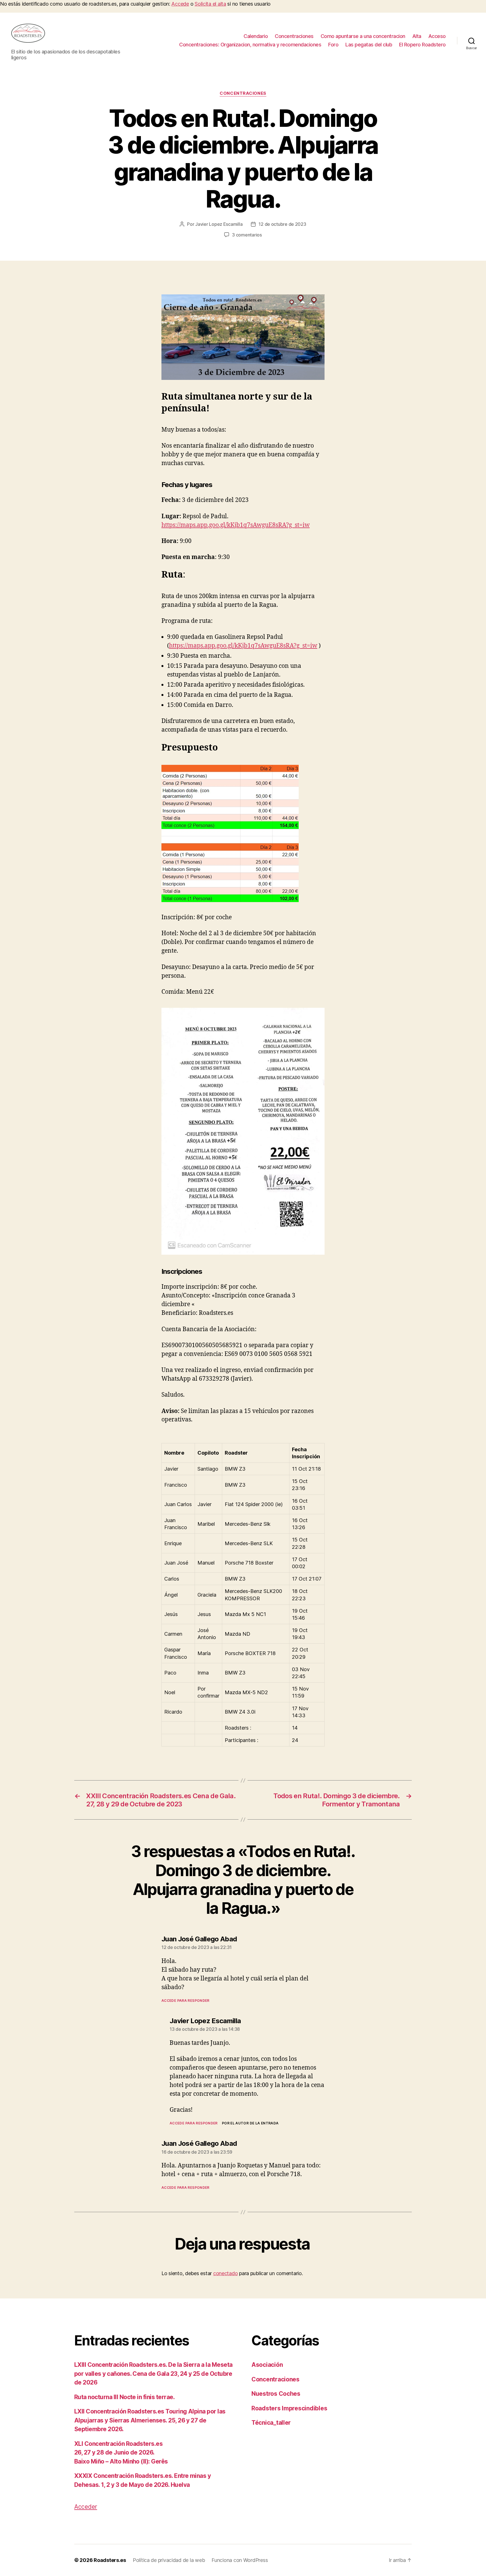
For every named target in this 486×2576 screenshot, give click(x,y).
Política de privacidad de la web (169, 2560)
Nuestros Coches (276, 2394)
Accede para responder (185, 2001)
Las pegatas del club (369, 45)
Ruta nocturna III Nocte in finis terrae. (124, 2397)
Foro (333, 45)
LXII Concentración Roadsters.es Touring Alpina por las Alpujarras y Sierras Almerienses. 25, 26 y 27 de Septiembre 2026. (150, 2420)
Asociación (267, 2365)
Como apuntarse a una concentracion (363, 36)
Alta (417, 36)
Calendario (256, 36)
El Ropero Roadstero (422, 45)
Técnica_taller (271, 2423)
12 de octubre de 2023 (282, 224)
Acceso (437, 36)
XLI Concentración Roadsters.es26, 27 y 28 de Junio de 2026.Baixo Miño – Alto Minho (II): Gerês (121, 2453)
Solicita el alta (210, 4)
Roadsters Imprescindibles (289, 2408)
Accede (180, 4)
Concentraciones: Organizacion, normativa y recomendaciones (250, 45)
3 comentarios (247, 235)
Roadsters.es (110, 2560)
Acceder (86, 2507)
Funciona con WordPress (240, 2560)
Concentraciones (294, 36)
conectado (226, 2273)
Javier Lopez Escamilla (219, 224)
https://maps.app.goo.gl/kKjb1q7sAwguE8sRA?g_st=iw (236, 525)
